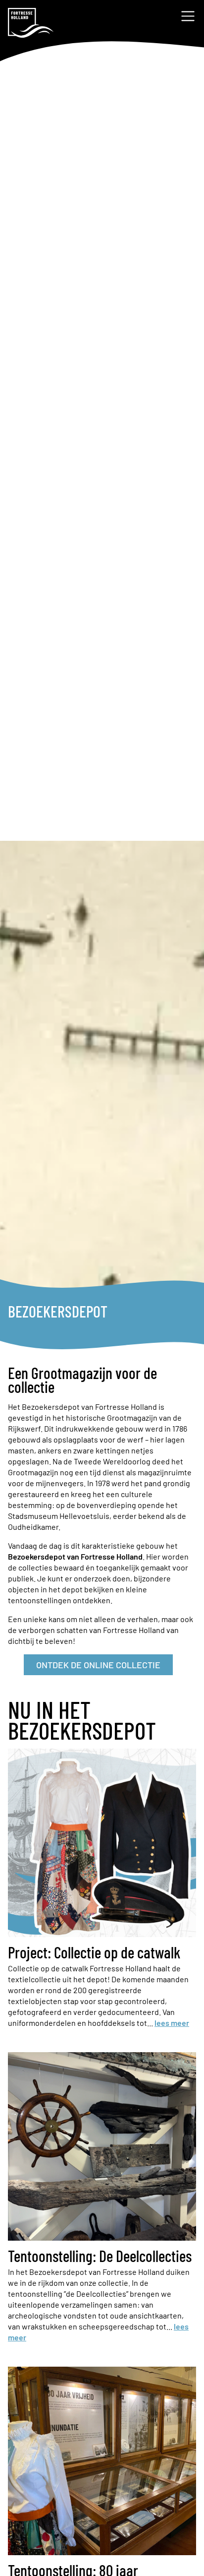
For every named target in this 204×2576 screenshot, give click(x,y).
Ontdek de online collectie (98, 1665)
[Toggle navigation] (188, 16)
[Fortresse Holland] (31, 23)
